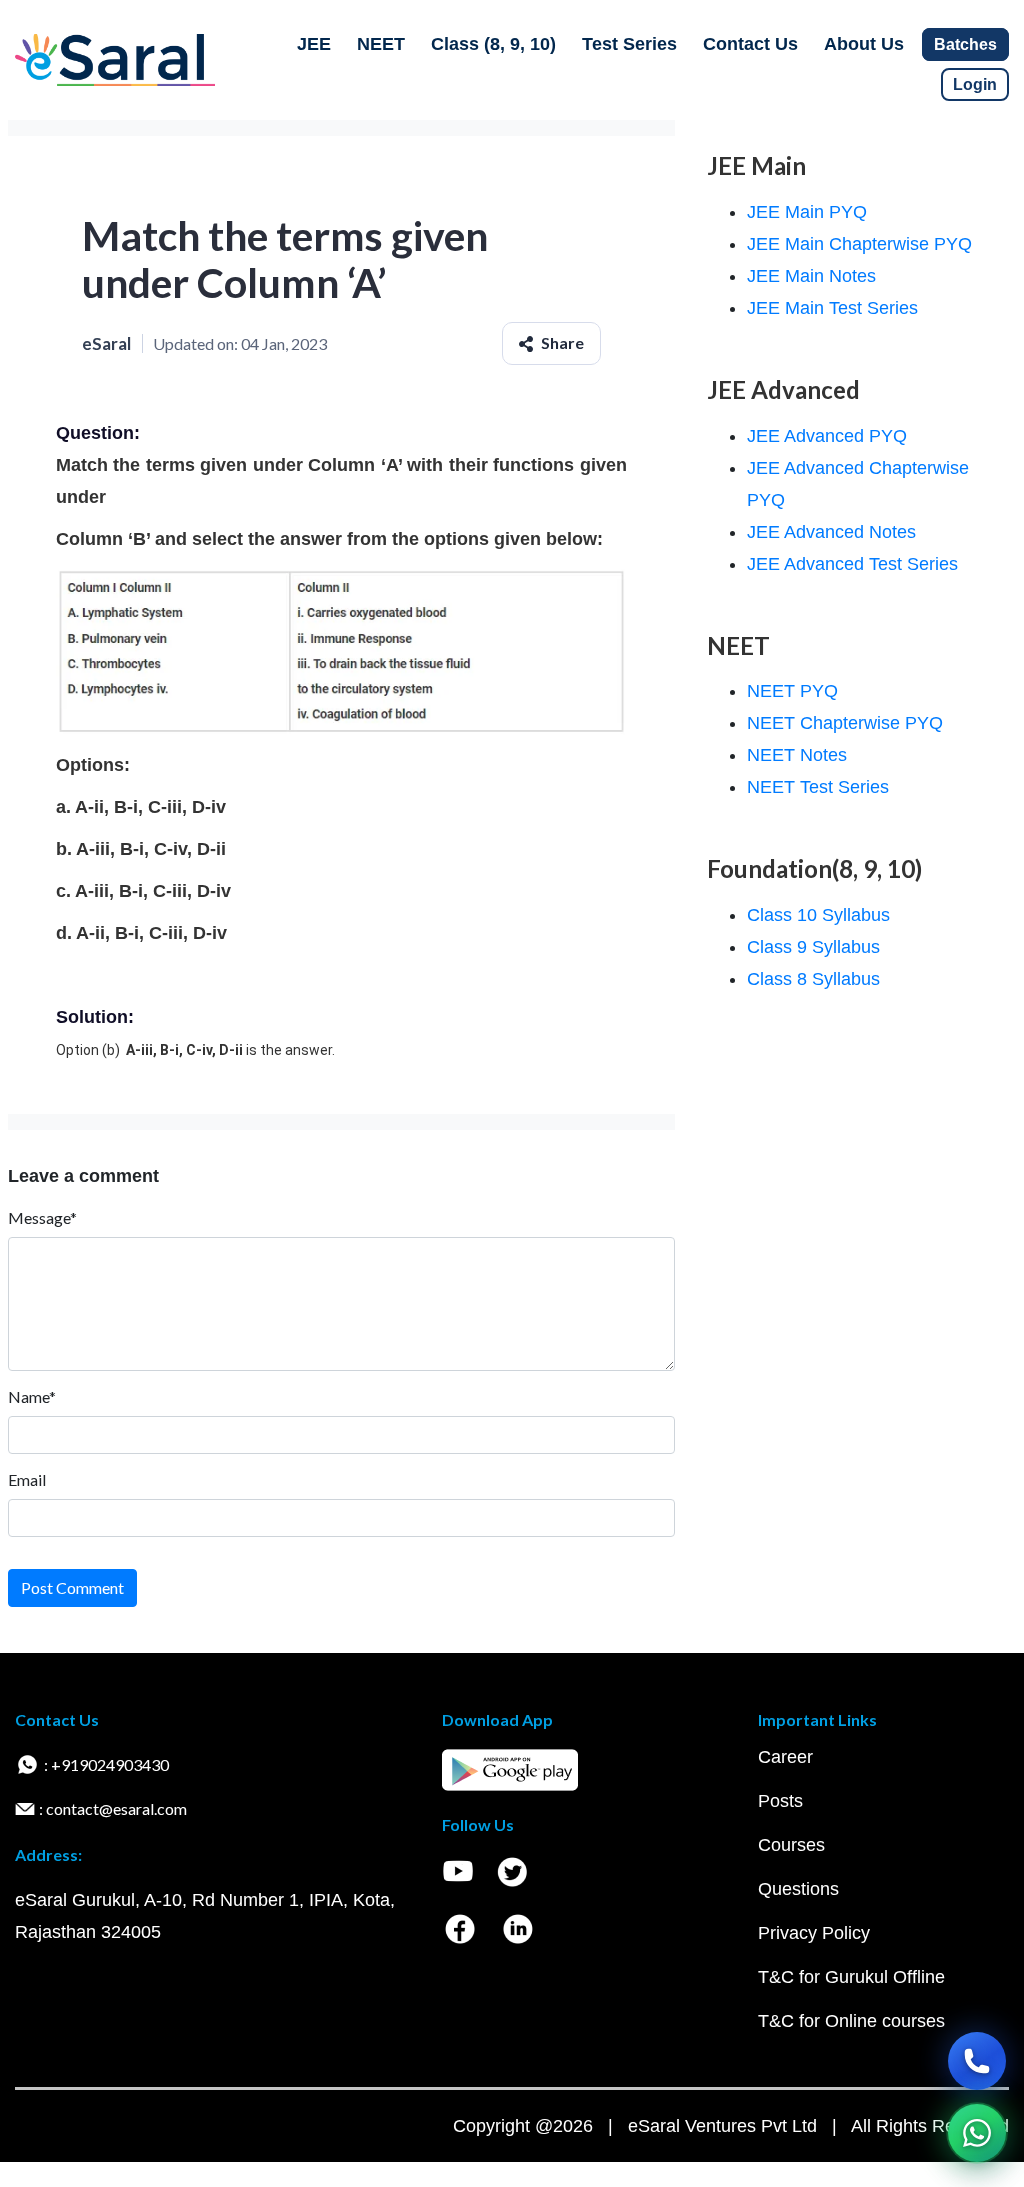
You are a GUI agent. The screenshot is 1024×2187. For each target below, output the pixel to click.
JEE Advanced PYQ (827, 436)
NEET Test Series (818, 787)
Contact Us (750, 44)
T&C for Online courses (851, 2021)
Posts (780, 1801)
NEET (381, 44)
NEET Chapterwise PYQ (845, 723)
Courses (791, 1845)
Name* (32, 1396)
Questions (798, 1889)
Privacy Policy (814, 1933)
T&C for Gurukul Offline (851, 1977)
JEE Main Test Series (832, 308)
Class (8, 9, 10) (493, 44)
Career (785, 1757)
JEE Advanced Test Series (852, 564)
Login (975, 84)
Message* (42, 1217)
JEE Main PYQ (807, 212)
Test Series (629, 44)
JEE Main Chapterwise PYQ (859, 244)
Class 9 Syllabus (813, 947)
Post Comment (72, 1587)
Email (27, 1479)
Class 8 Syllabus (813, 979)
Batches (965, 44)
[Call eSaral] (977, 2061)
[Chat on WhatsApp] (977, 2133)
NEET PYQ (792, 691)
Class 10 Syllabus (818, 915)
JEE (314, 44)
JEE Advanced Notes (831, 532)
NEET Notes (797, 755)
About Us (864, 44)
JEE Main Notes (811, 276)
